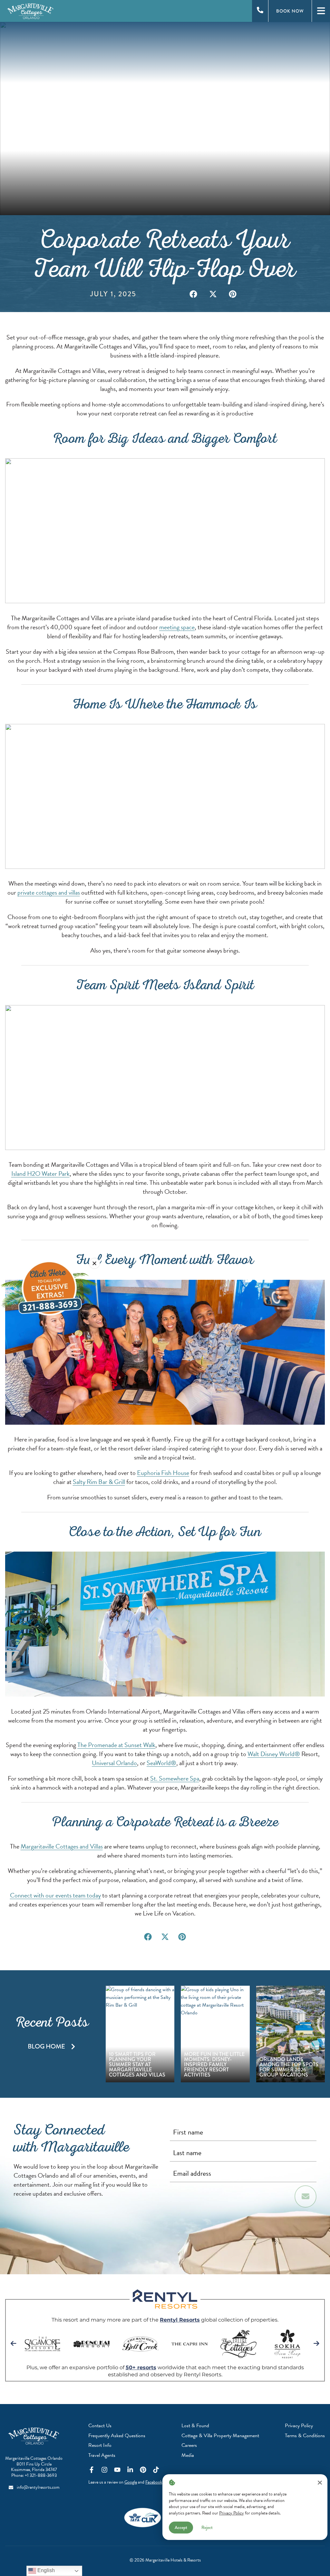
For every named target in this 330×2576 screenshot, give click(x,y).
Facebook (154, 2482)
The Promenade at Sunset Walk (116, 1745)
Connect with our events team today (55, 1895)
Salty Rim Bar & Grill (99, 1482)
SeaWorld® (161, 1763)
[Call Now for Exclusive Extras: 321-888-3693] (49, 1288)
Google (131, 2482)
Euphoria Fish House (163, 1473)
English (45, 2570)
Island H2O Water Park (40, 1174)
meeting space (177, 627)
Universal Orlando (114, 1763)
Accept (181, 2527)
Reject (207, 2527)
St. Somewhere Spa (175, 1778)
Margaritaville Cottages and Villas (62, 1846)
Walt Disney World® (274, 1754)
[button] (194, 294)
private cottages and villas (49, 892)
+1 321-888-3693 (41, 2475)
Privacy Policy (232, 2513)
